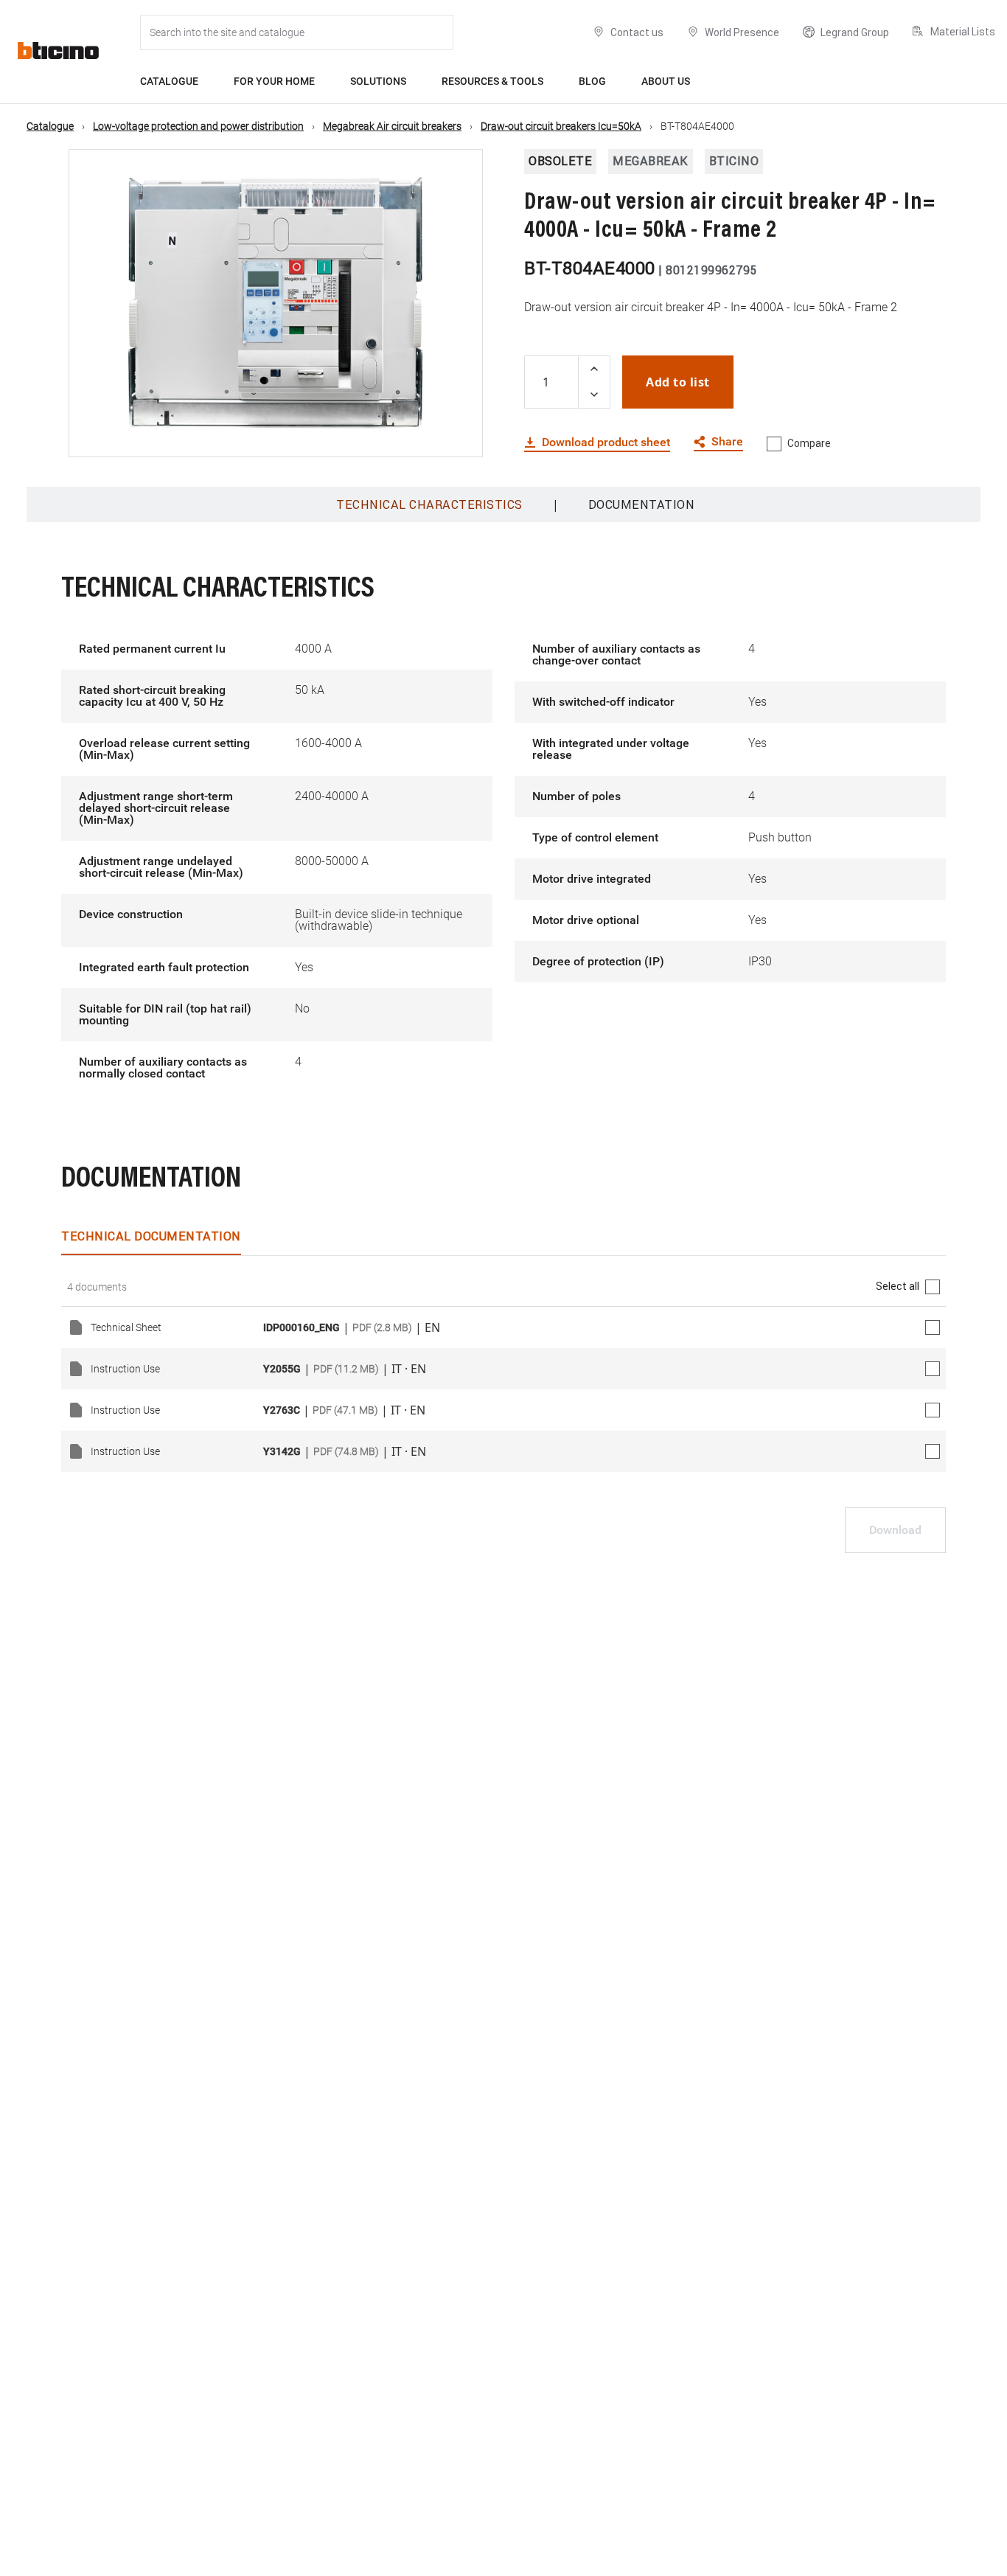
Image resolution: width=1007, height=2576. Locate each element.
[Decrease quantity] (594, 395)
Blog (592, 81)
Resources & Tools (492, 81)
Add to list (678, 382)
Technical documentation (151, 1236)
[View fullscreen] (459, 433)
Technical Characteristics (429, 504)
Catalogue (169, 81)
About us (666, 81)
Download (895, 1530)
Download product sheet (606, 442)
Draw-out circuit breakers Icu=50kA (561, 126)
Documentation (642, 504)
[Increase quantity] (594, 369)
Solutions (378, 81)
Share (727, 442)
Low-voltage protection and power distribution (198, 126)
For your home (274, 81)
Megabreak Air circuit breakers (392, 126)
